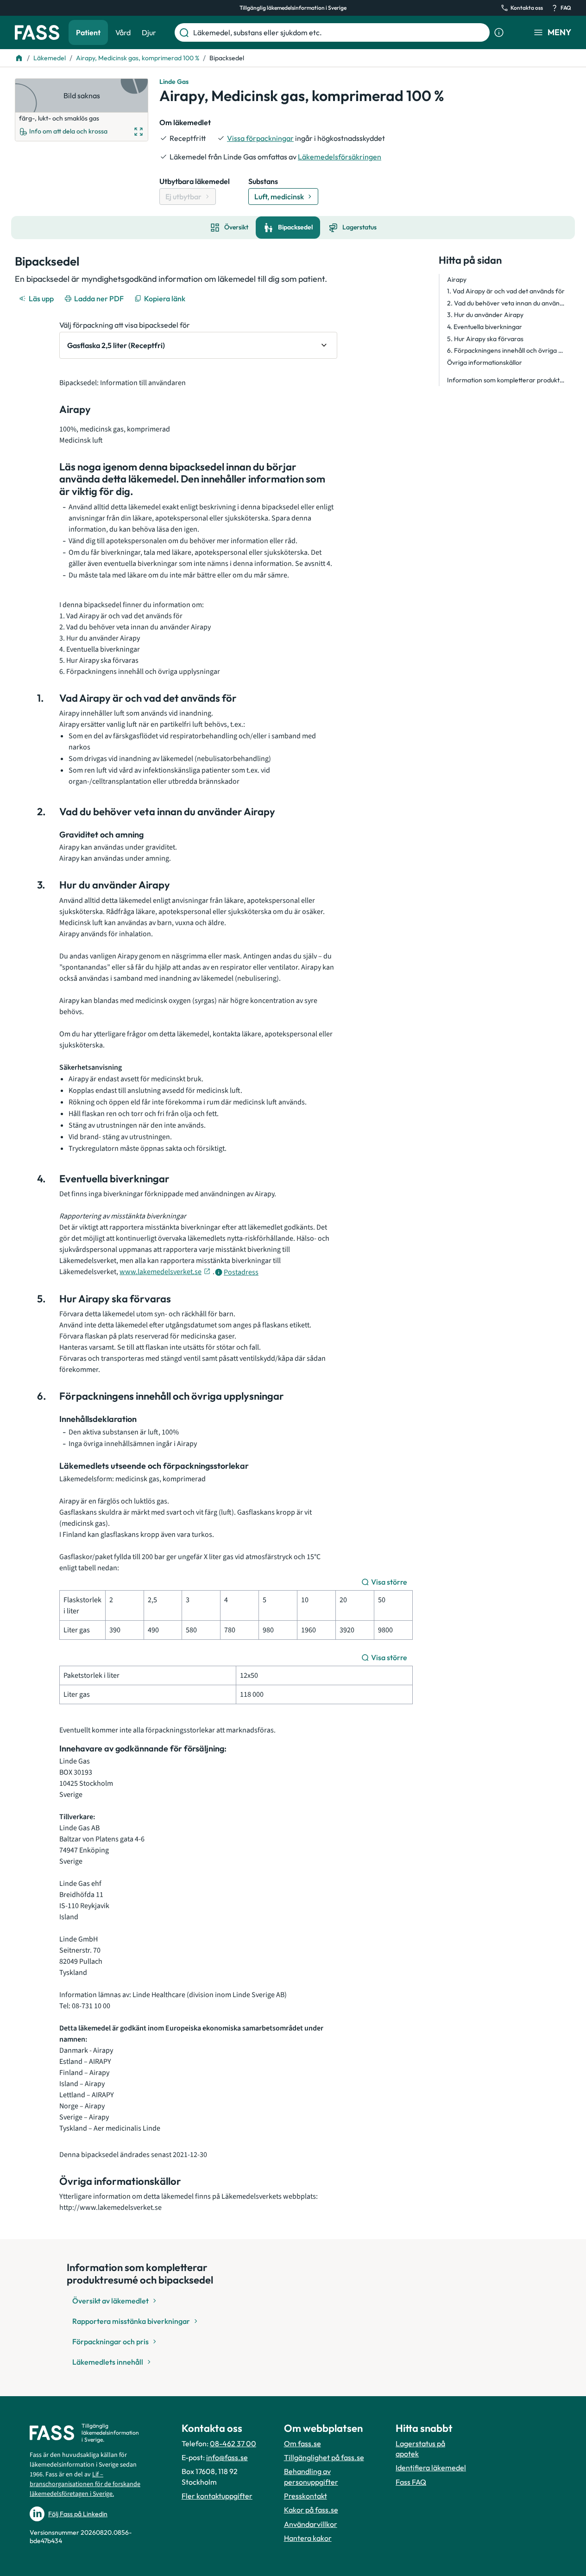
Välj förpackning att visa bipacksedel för (125, 325)
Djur (149, 32)
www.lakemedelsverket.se (161, 1272)
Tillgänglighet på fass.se (324, 2457)
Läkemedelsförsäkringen (340, 157)
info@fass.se (227, 2457)
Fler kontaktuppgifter (217, 2496)
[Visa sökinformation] (499, 32)
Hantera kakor (308, 2538)
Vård (123, 32)
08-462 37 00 (233, 2443)
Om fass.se (302, 2443)
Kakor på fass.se (311, 2510)
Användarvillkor (311, 2524)
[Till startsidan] (19, 58)
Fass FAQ (411, 2482)
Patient (88, 32)
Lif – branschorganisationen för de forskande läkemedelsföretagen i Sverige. (85, 2484)
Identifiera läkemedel (431, 2468)
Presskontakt (306, 2496)
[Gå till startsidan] (37, 32)
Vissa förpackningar (260, 138)
